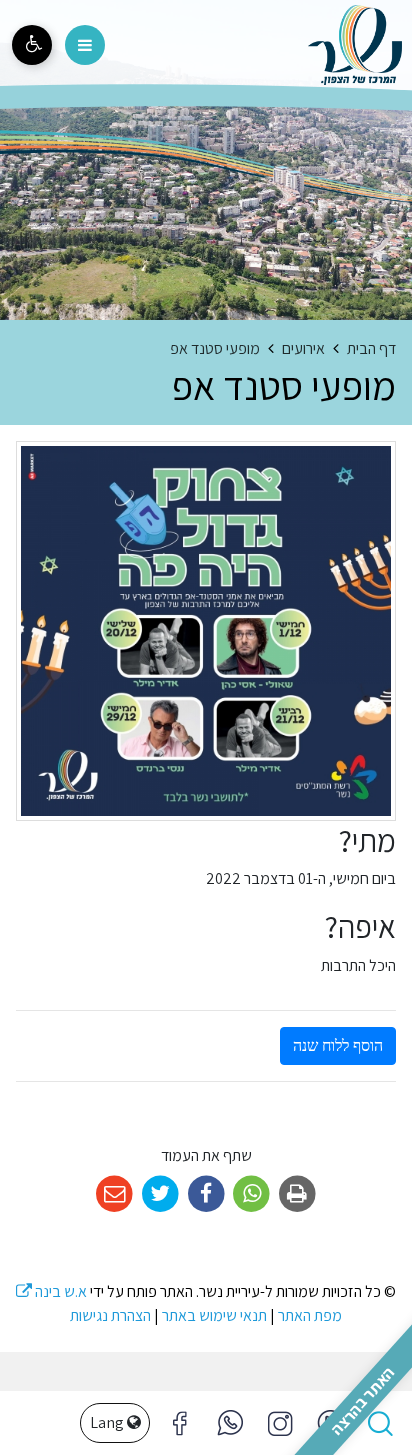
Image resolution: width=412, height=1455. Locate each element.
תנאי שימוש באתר (214, 1315)
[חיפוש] (380, 1423)
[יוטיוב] (330, 1423)
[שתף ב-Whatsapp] (251, 1194)
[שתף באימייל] (114, 1194)
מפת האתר (310, 1315)
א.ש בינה (51, 1291)
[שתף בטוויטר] (160, 1194)
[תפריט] (85, 45)
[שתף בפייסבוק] (206, 1194)
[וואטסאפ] (230, 1423)
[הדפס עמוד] (297, 1194)
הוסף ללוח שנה (338, 1045)
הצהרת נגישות (110, 1315)
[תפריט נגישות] (32, 45)
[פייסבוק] (280, 1423)
